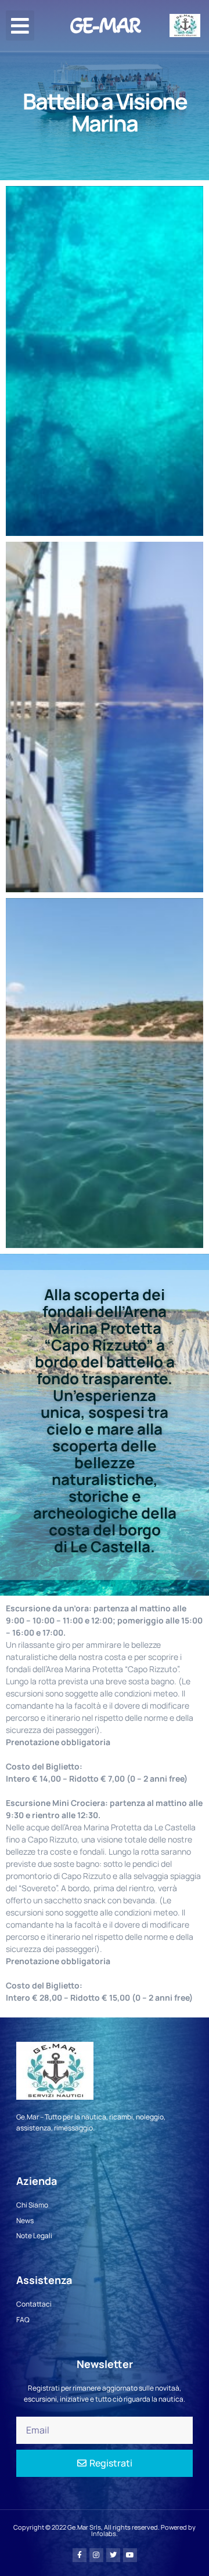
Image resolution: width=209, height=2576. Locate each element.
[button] (20, 26)
